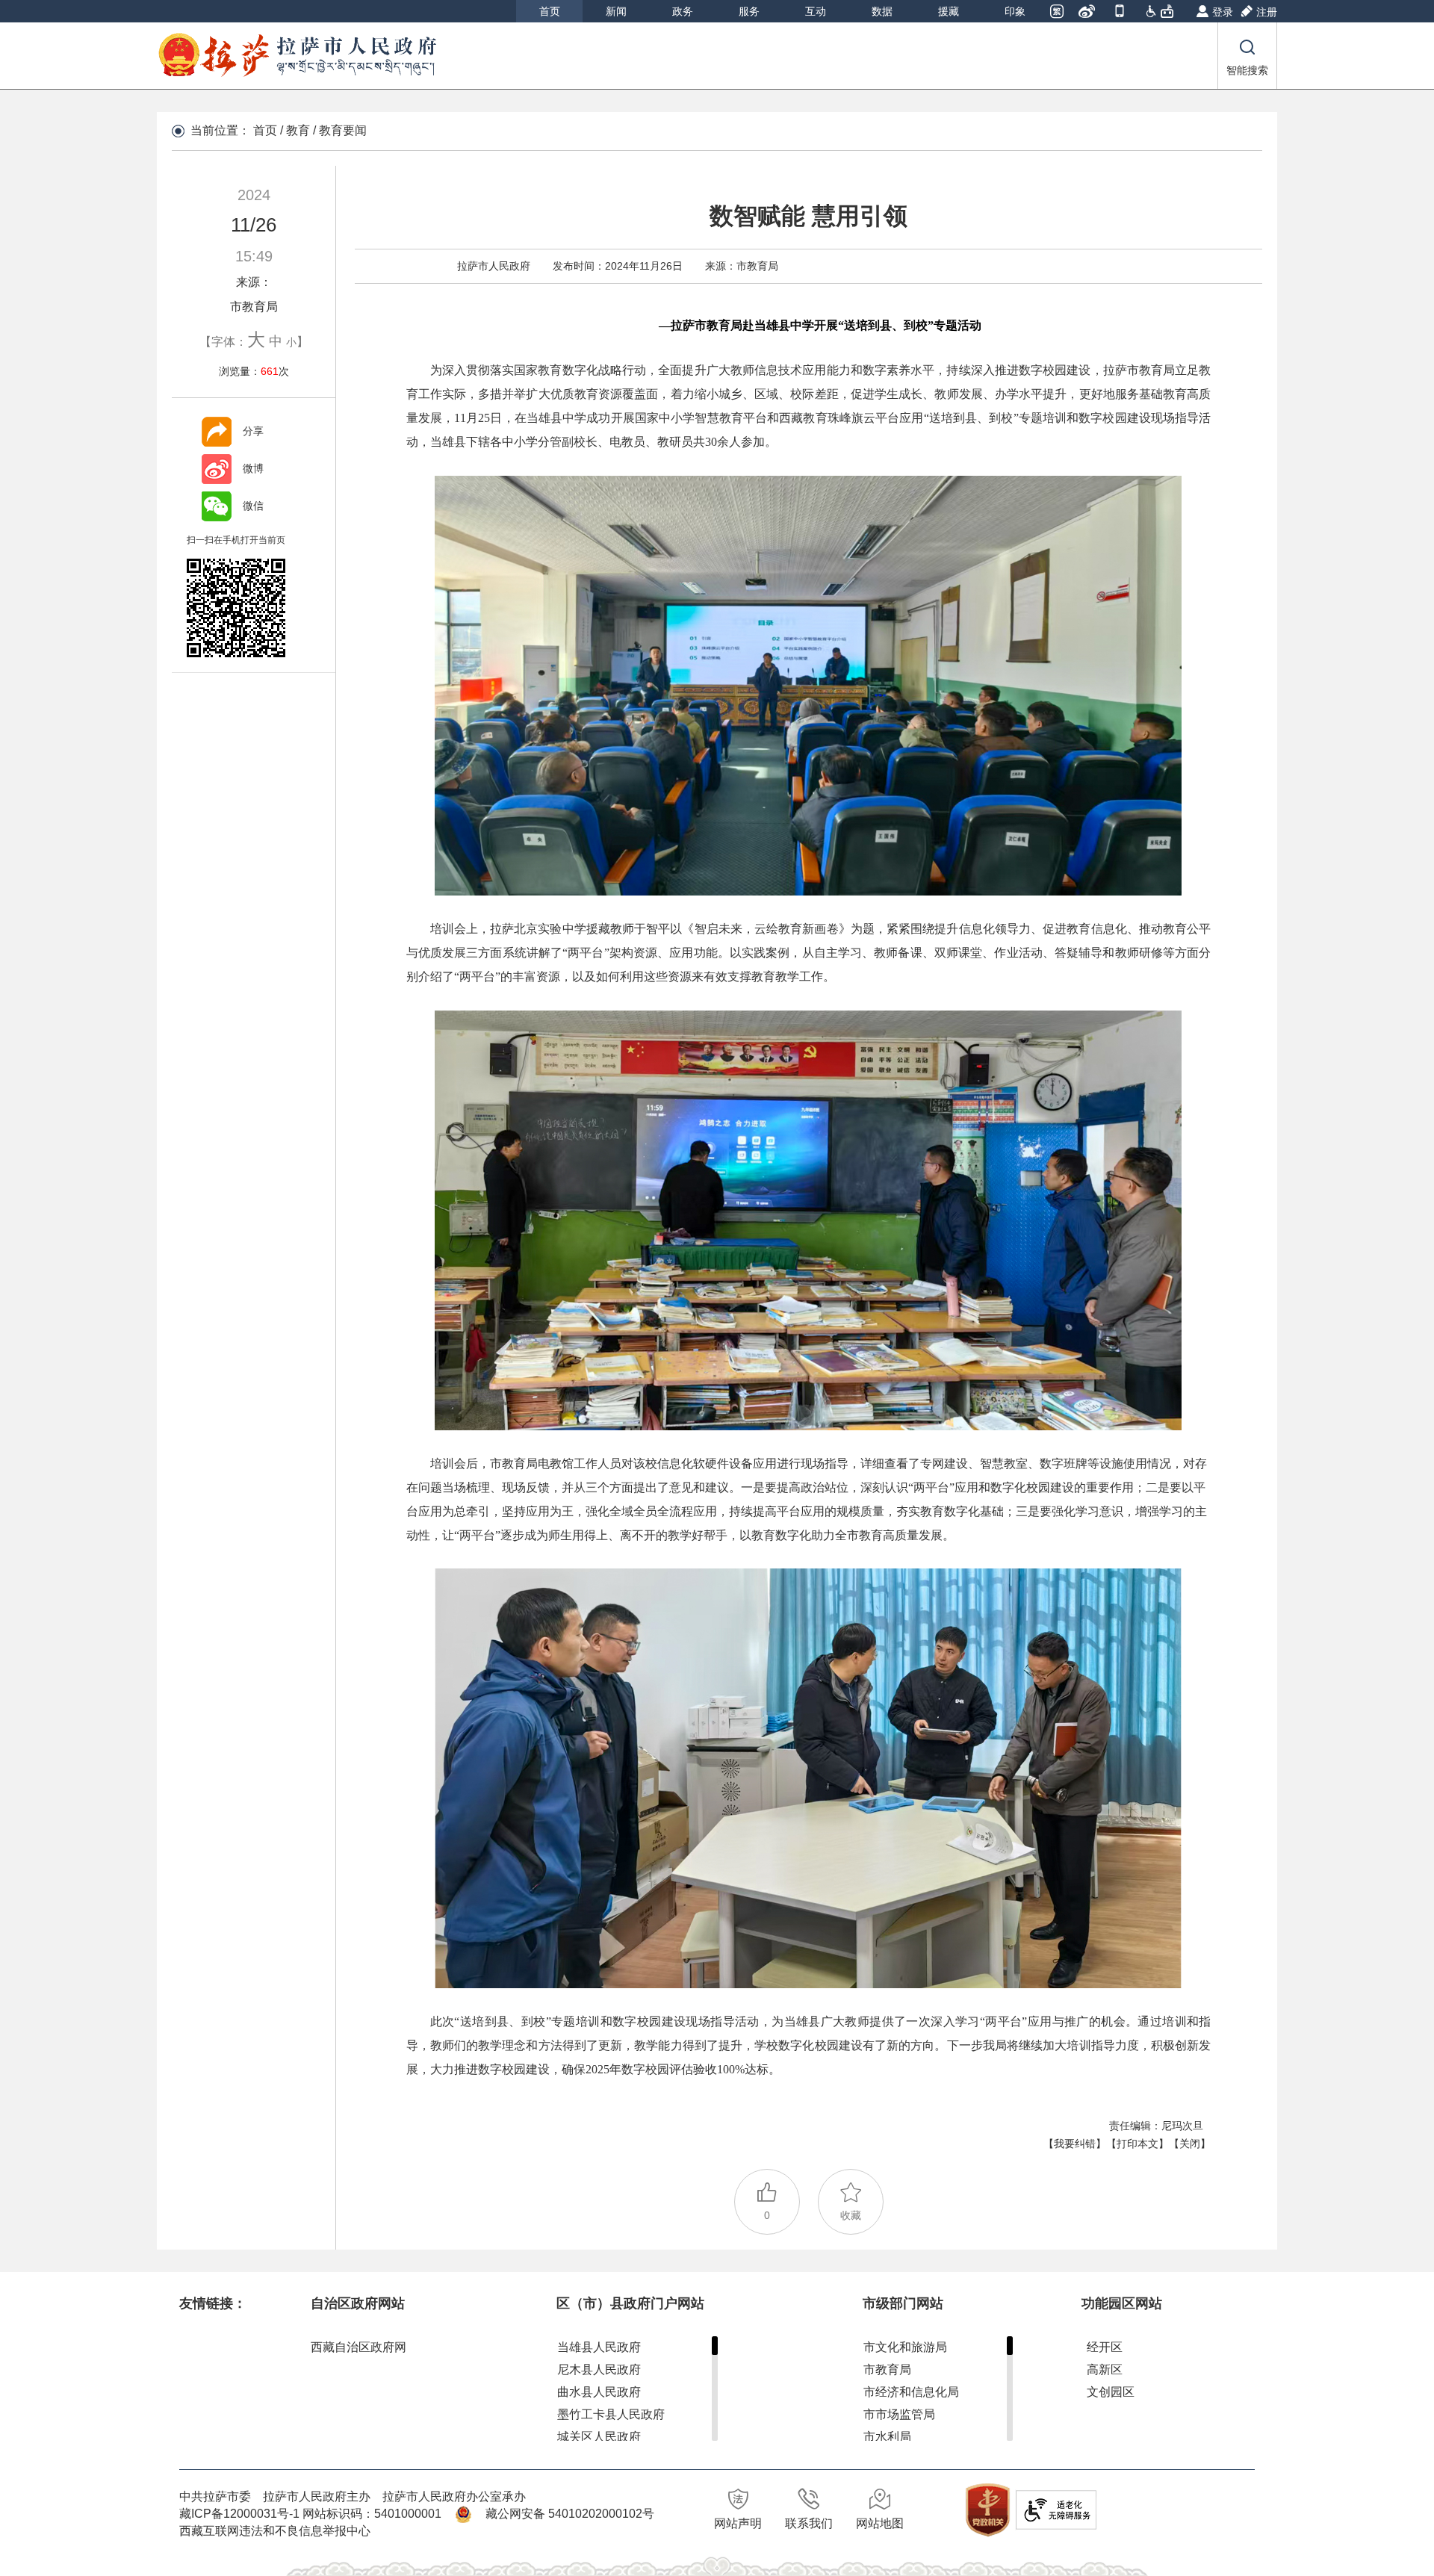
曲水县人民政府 (599, 2392)
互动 (816, 11)
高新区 (1105, 2369)
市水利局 (887, 2437)
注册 (1267, 12)
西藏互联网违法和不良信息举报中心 (275, 2531)
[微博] (1088, 13)
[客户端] (1121, 13)
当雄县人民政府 (599, 2347)
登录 (1223, 12)
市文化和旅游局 (905, 2347)
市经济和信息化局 (911, 2392)
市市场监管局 (899, 2414)
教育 (298, 130)
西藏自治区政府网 (358, 2347)
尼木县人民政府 (599, 2369)
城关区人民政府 (599, 2437)
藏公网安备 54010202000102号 (570, 2514)
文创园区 (1111, 2392)
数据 (882, 11)
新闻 (616, 11)
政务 (683, 11)
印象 (1015, 11)
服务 (749, 11)
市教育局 (887, 2369)
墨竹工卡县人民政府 (611, 2414)
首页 (550, 11)
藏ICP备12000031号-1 (241, 2514)
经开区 (1105, 2347)
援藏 (949, 11)
